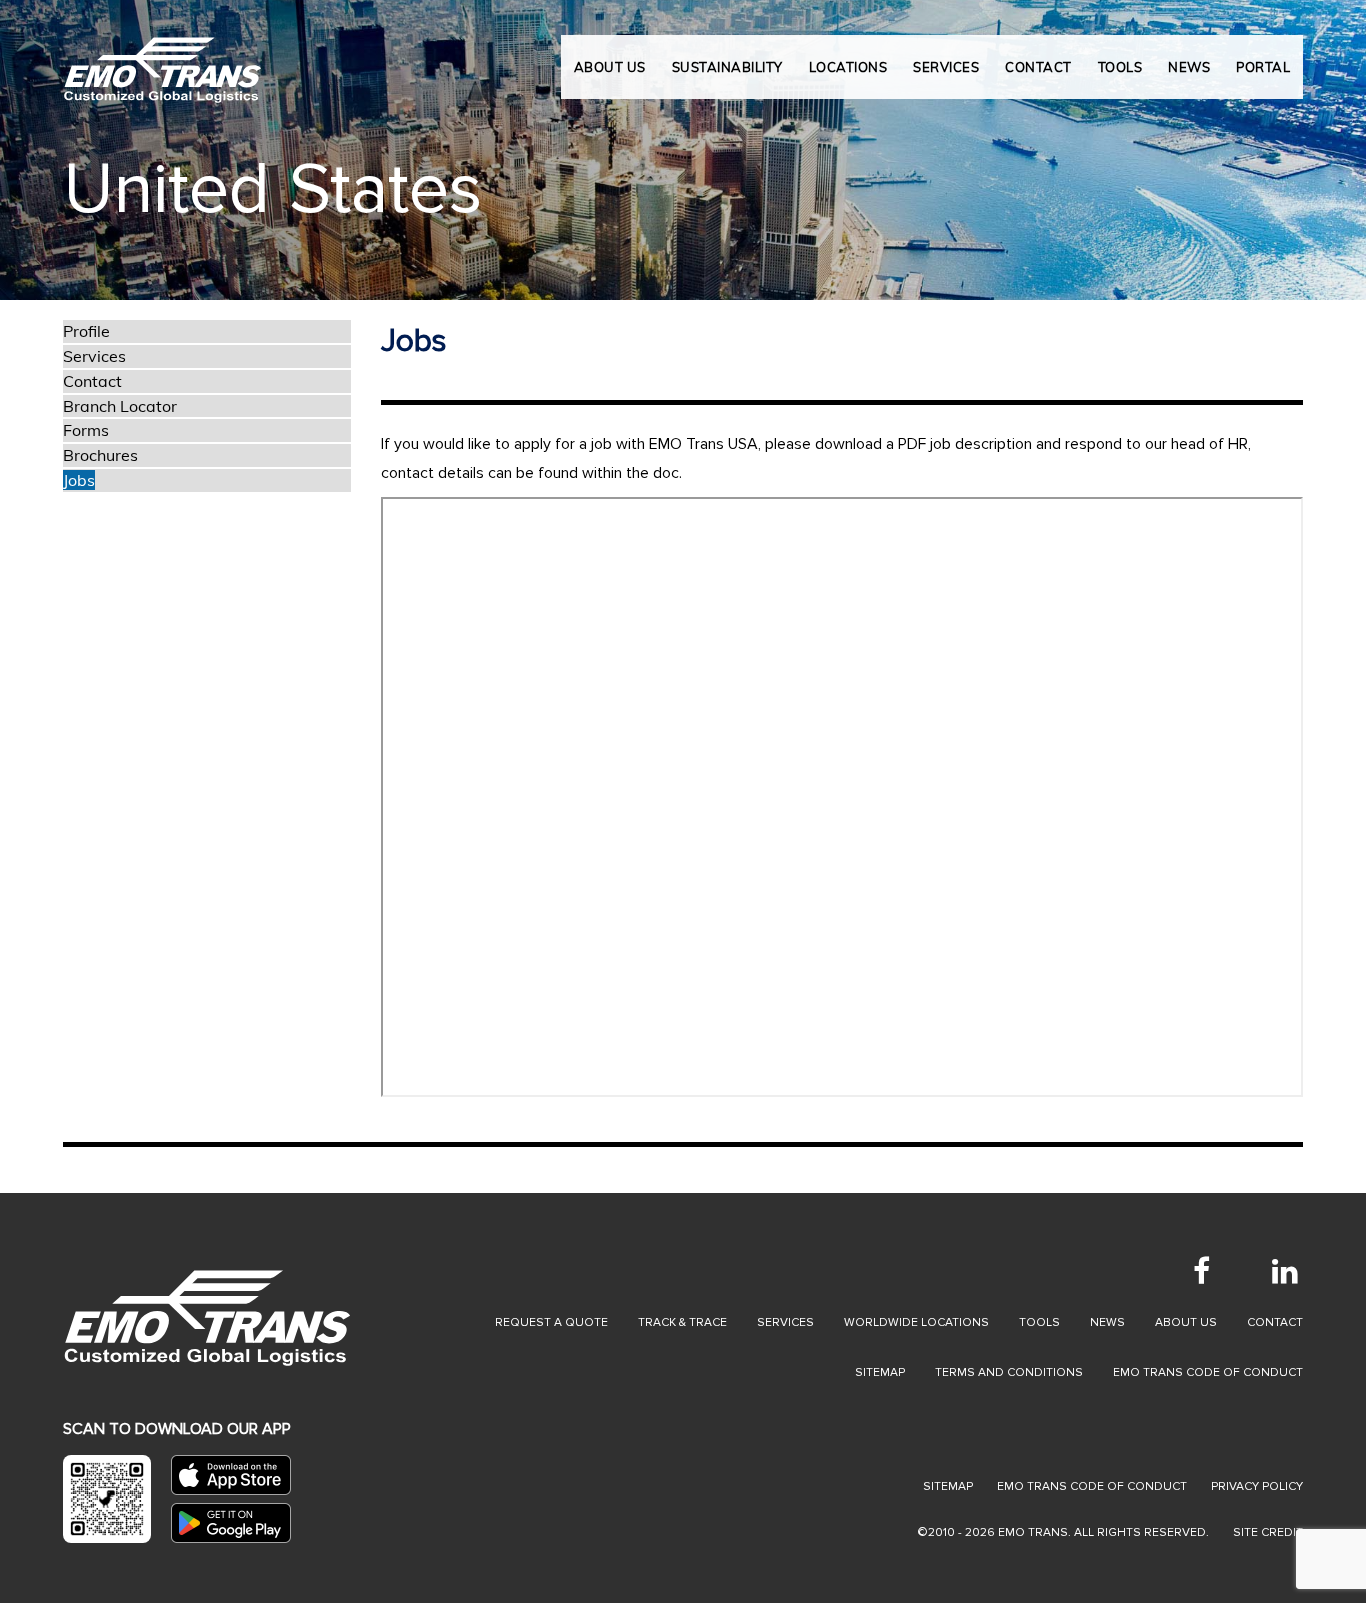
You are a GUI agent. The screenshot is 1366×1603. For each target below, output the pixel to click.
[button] (68, 150)
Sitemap (880, 1372)
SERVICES (946, 67)
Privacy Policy (1257, 1486)
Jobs (79, 480)
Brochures (100, 455)
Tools (1039, 1322)
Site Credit (1268, 1532)
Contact (92, 381)
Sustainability (727, 67)
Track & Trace (682, 1322)
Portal (1263, 67)
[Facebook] (1201, 1271)
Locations (848, 67)
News (1107, 1322)
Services (94, 356)
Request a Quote (551, 1322)
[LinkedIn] (1285, 1271)
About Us (610, 67)
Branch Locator (120, 406)
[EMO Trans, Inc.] (163, 60)
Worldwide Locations (916, 1322)
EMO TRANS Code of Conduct (1092, 1486)
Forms (86, 430)
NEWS (1189, 67)
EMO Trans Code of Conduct (1208, 1372)
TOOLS (1120, 67)
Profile (86, 331)
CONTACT (1038, 67)
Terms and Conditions (1009, 1372)
